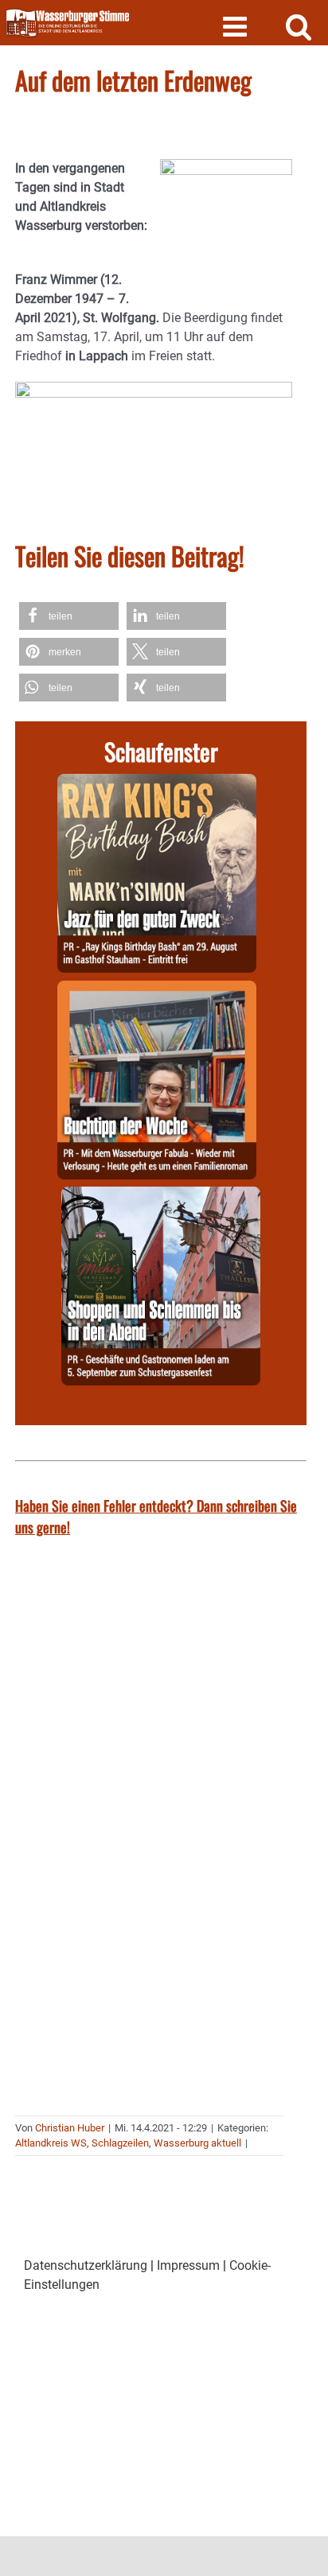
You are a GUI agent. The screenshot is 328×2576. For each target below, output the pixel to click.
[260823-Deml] (161, 1196)
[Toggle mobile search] (299, 26)
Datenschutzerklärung (86, 2265)
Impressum (188, 2265)
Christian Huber (70, 2128)
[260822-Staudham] (157, 783)
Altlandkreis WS (51, 2143)
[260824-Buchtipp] (157, 990)
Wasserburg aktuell (197, 2143)
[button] (69, 616)
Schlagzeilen (120, 2143)
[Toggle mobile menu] (237, 26)
